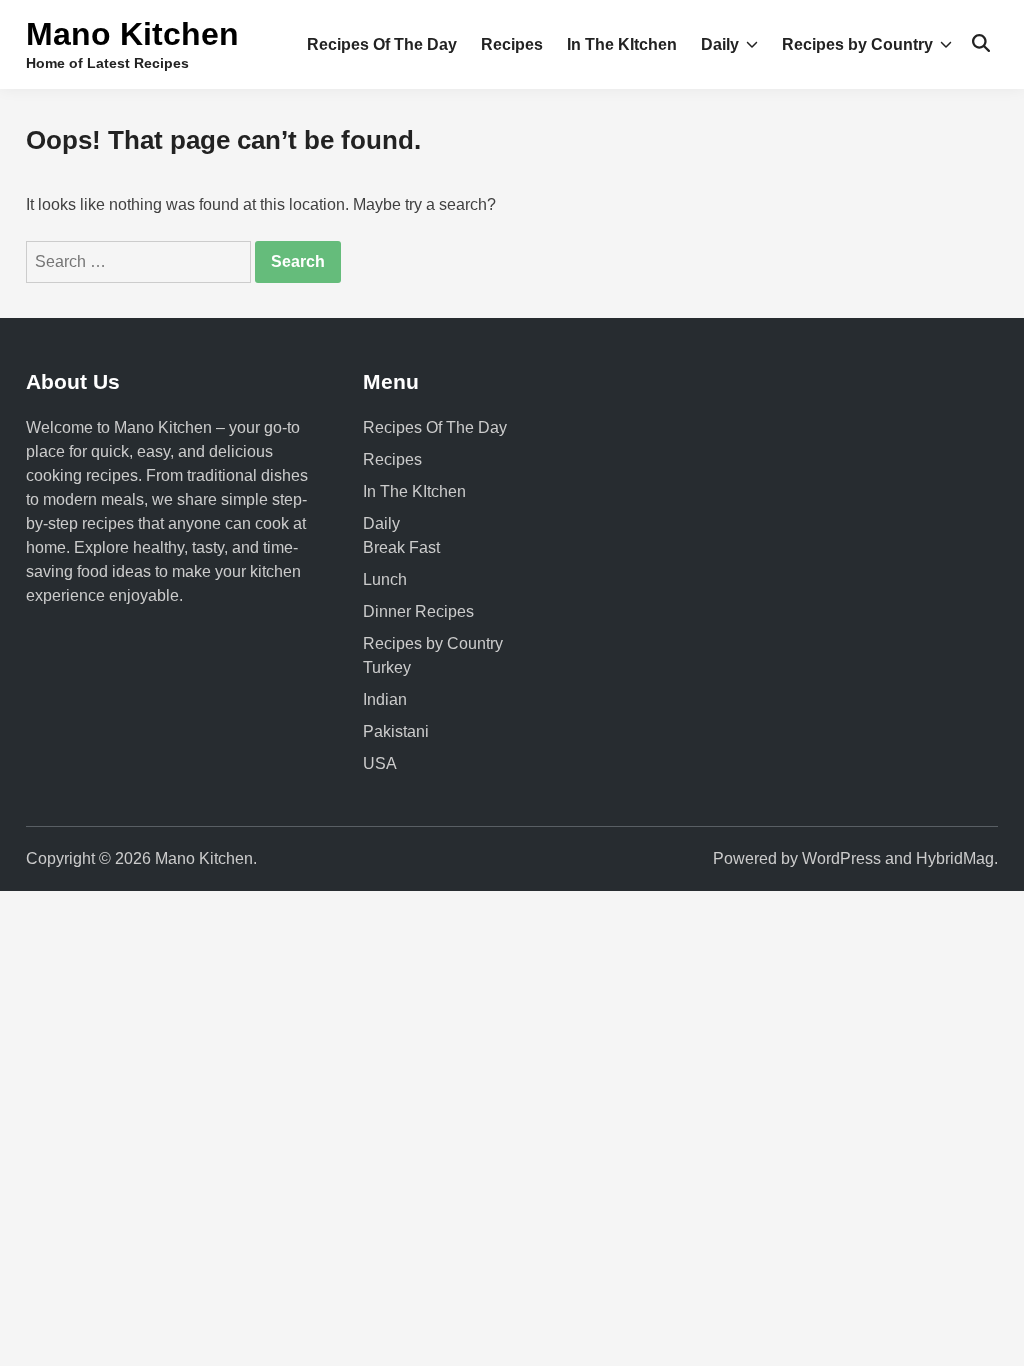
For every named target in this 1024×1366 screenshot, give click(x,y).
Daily (720, 44)
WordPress (841, 858)
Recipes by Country (857, 44)
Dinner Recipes (418, 611)
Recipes (512, 44)
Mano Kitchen (132, 34)
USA (380, 763)
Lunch (385, 579)
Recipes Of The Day (382, 44)
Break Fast (401, 547)
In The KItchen (622, 44)
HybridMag (955, 858)
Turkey (387, 667)
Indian (385, 699)
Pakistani (396, 731)
